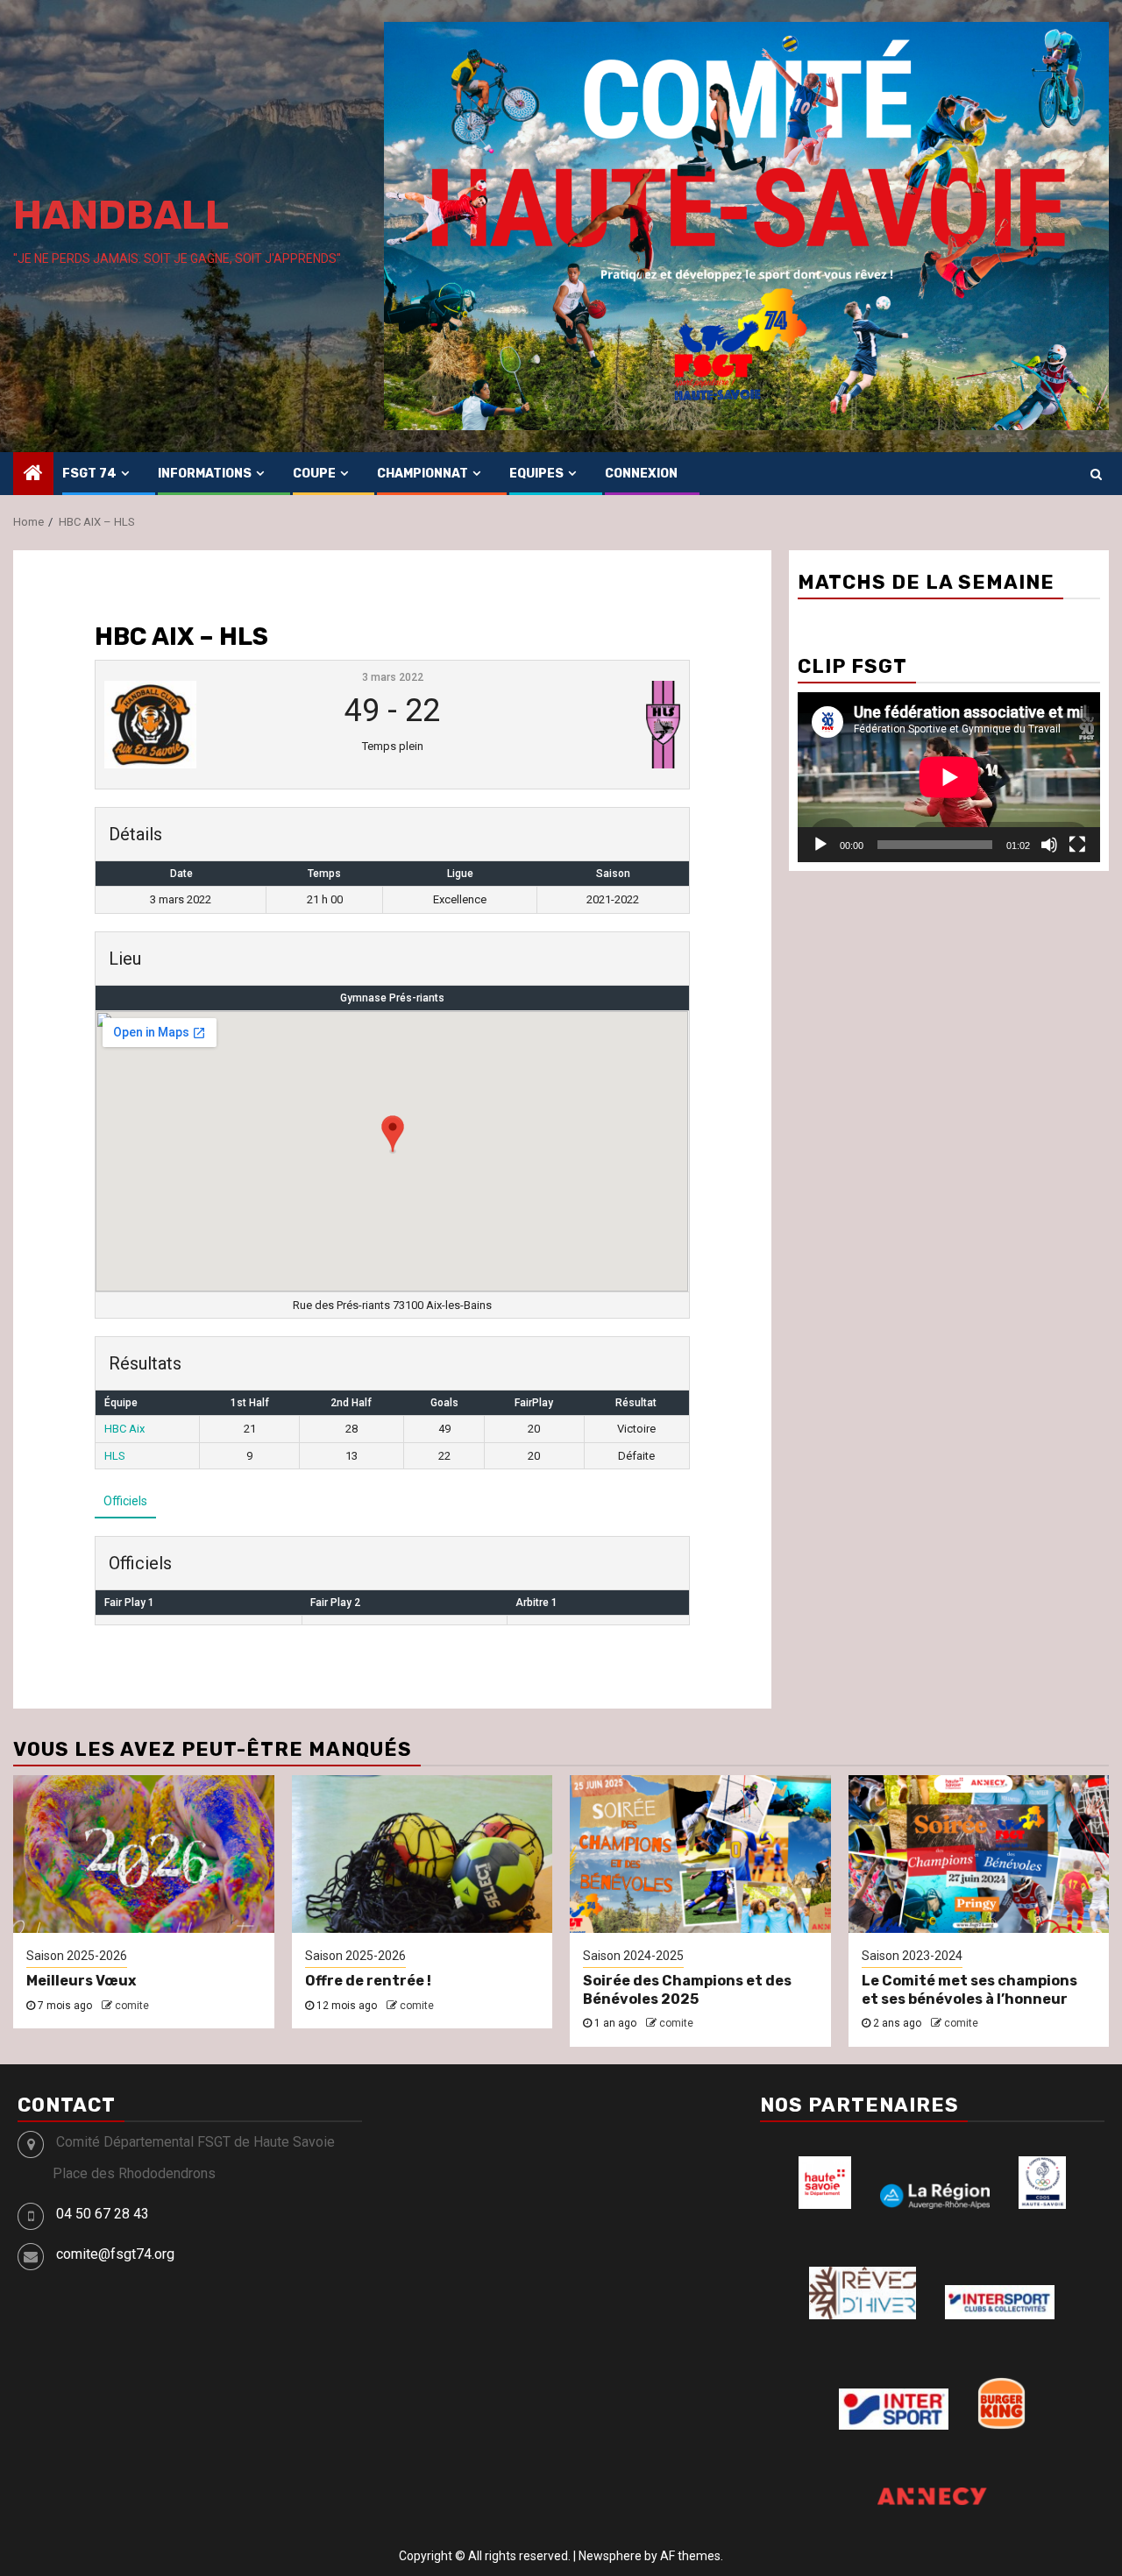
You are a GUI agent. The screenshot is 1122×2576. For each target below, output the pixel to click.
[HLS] (582, 725)
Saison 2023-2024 (912, 1956)
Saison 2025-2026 (77, 1956)
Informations (205, 474)
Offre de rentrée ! (368, 1981)
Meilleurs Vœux (81, 1981)
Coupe (314, 474)
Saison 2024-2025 (633, 1956)
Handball (121, 215)
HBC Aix (124, 1429)
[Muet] (1049, 845)
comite (132, 2006)
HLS (115, 1456)
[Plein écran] (1077, 845)
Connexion (641, 474)
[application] (949, 777)
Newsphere (610, 2556)
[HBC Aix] (202, 725)
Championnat (423, 474)
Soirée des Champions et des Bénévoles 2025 (687, 1990)
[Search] (1096, 474)
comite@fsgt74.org (115, 2254)
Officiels (125, 1501)
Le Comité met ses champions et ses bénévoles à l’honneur (969, 1990)
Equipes (536, 474)
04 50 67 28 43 (103, 2214)
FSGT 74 (89, 474)
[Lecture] (820, 845)
